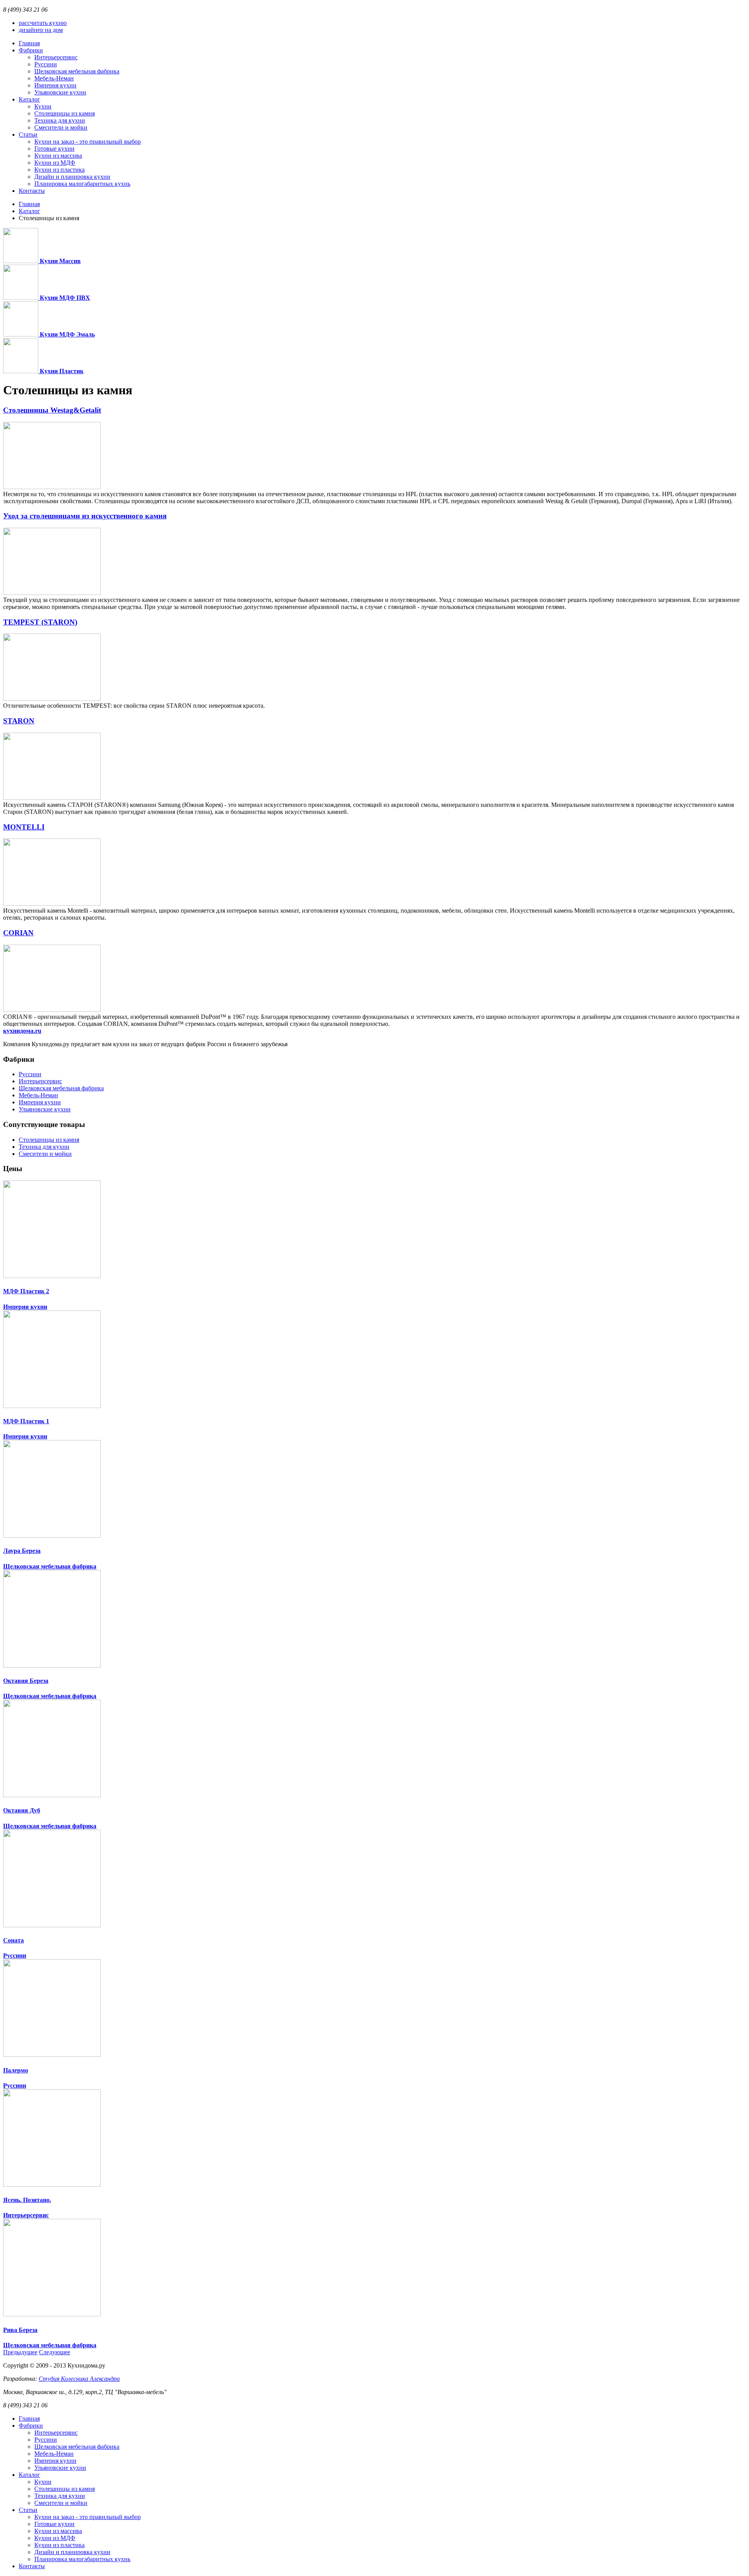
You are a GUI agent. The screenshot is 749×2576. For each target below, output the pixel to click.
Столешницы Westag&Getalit (52, 410)
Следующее (55, 2352)
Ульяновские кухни (45, 1109)
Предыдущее (20, 2352)
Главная (29, 204)
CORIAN (18, 933)
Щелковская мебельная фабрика (61, 1088)
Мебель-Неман (38, 1095)
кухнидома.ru (22, 1031)
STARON (19, 721)
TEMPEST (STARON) (40, 622)
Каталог (29, 211)
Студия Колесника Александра (79, 2379)
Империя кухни (40, 1102)
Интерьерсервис (40, 1081)
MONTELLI (24, 827)
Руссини (30, 1074)
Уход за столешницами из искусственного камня (85, 516)
